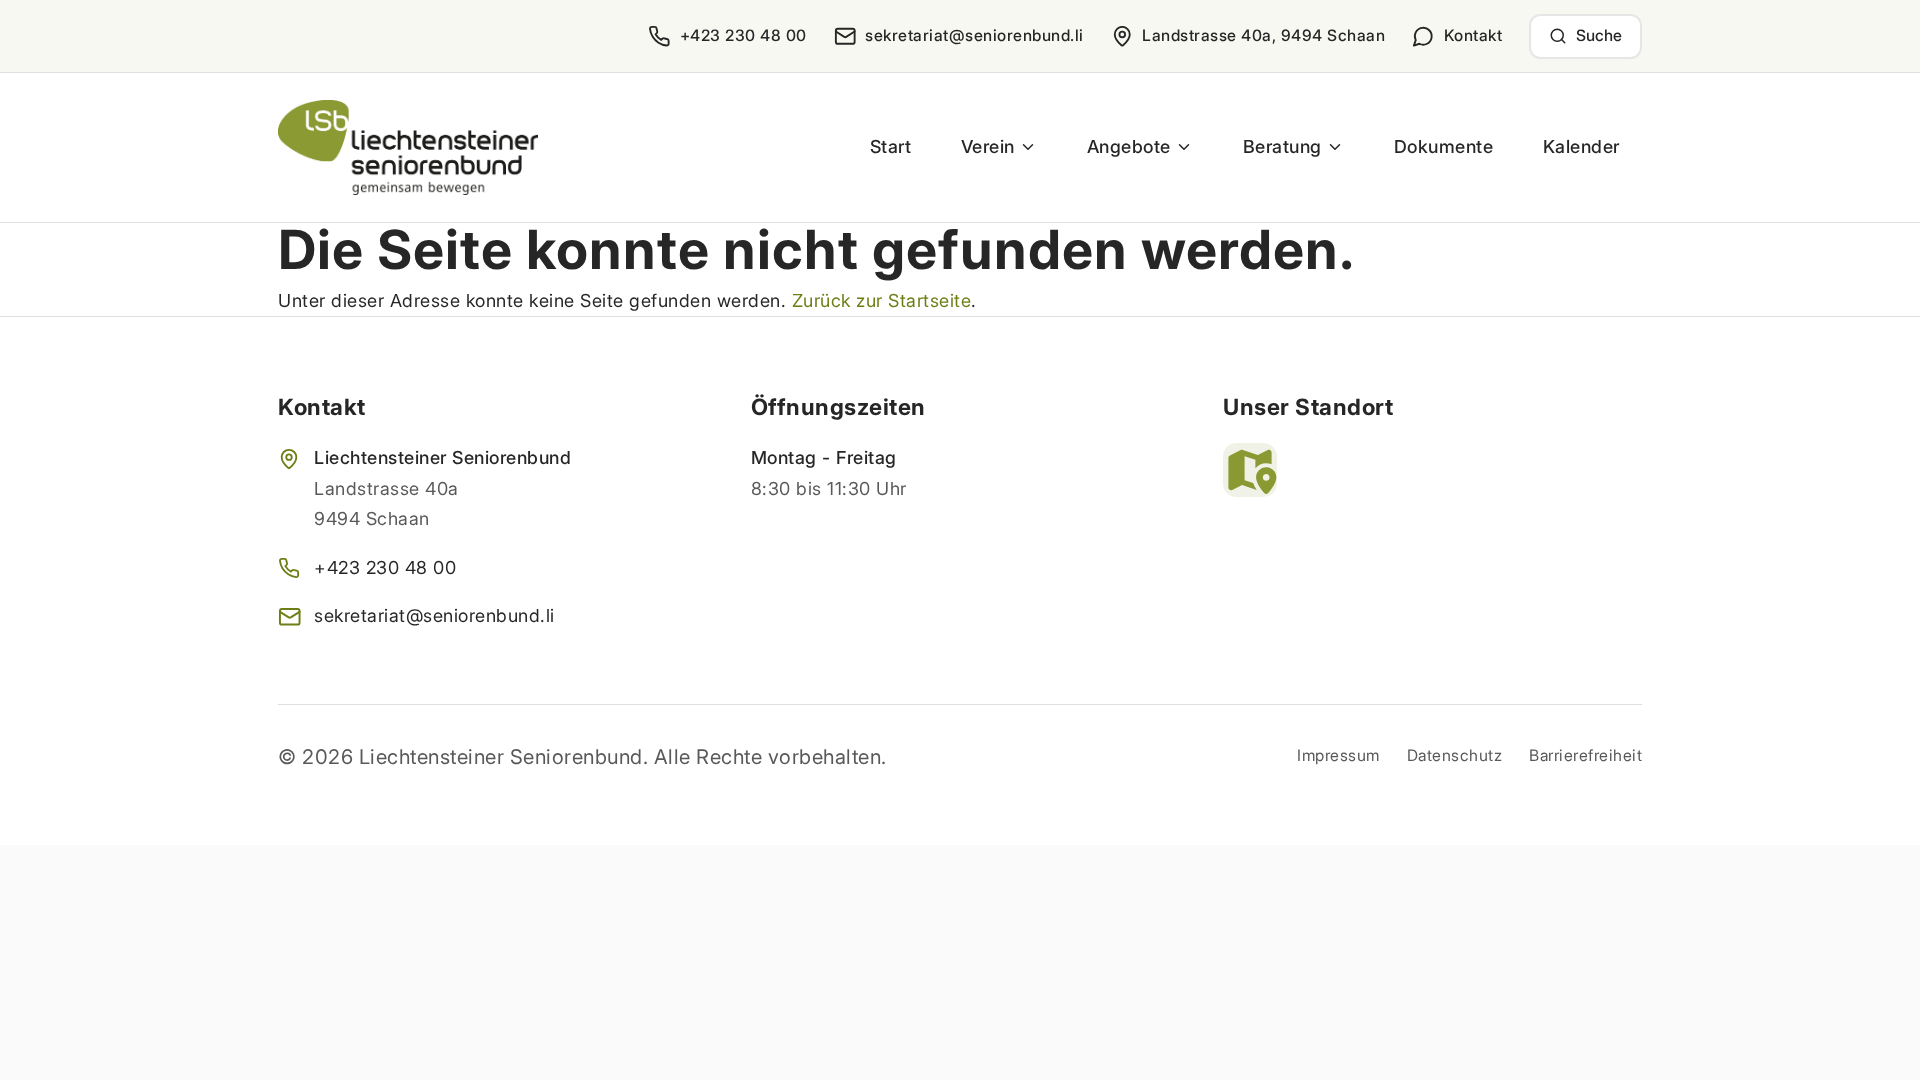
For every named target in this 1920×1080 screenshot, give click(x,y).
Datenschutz (1455, 755)
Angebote (1129, 146)
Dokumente (1444, 146)
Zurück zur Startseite (882, 300)
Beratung (1282, 146)
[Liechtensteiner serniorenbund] (408, 147)
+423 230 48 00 (385, 567)
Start (891, 146)
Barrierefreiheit (1585, 755)
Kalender (1581, 146)
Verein (988, 146)
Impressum (1338, 755)
